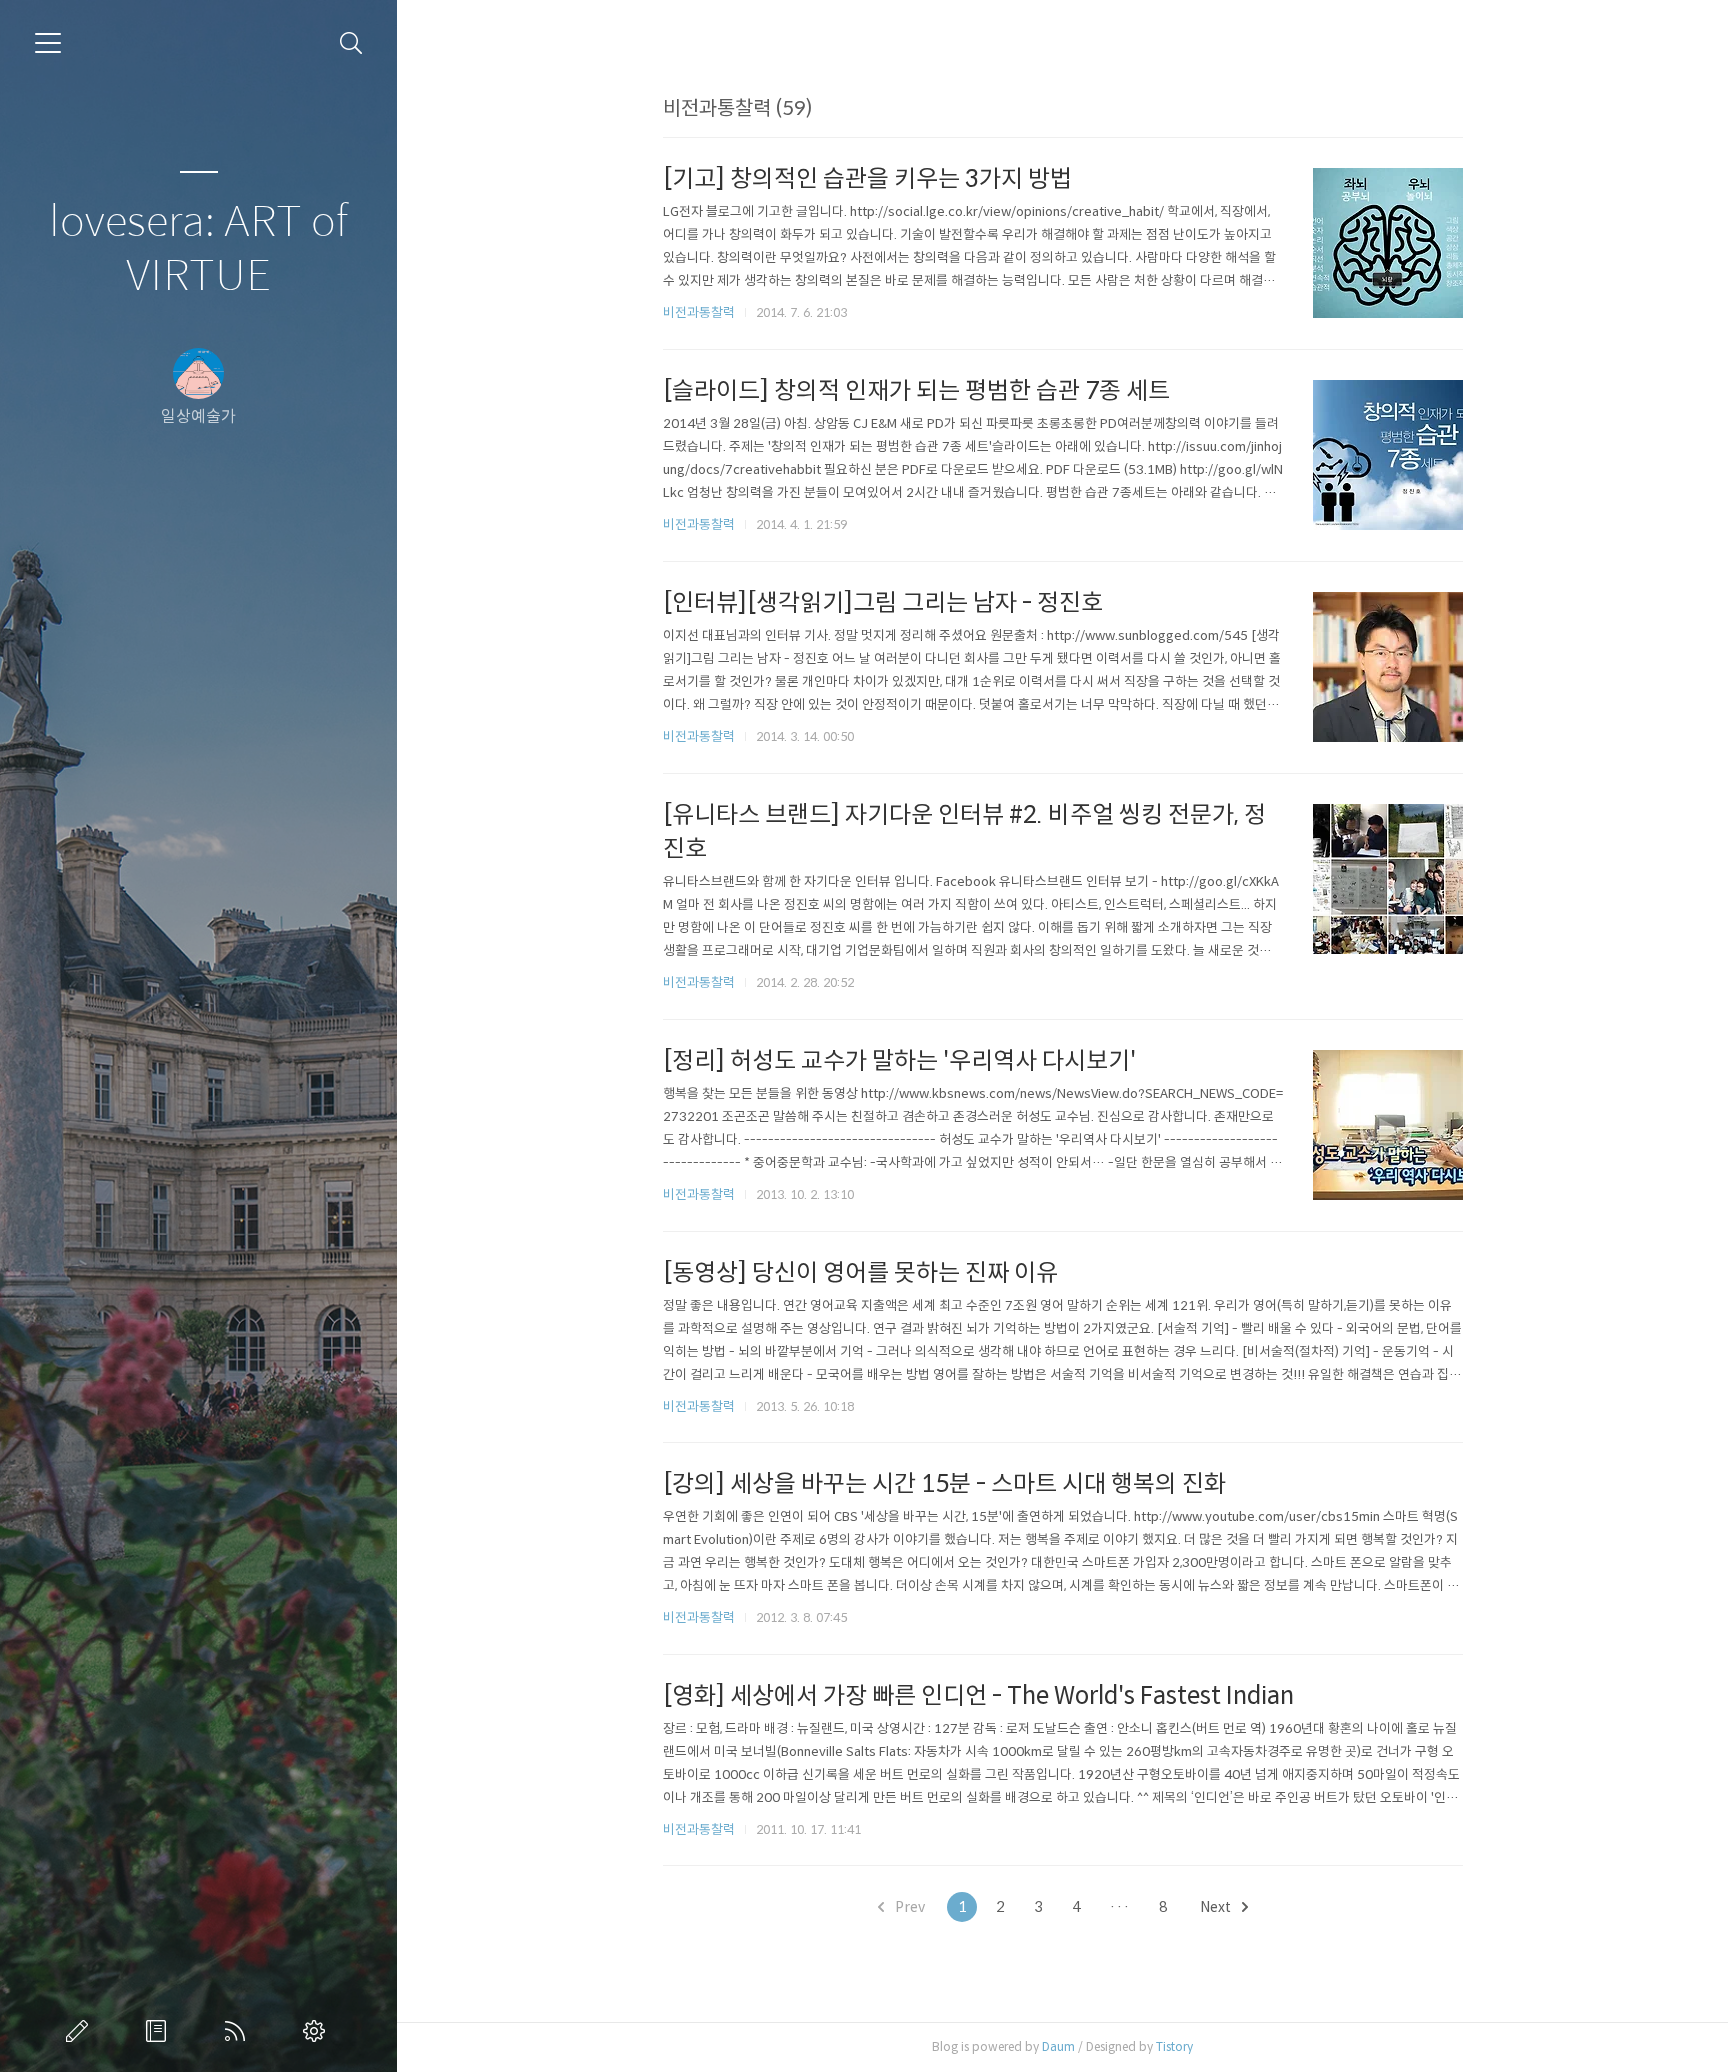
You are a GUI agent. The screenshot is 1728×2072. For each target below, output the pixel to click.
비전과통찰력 (699, 312)
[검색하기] (351, 43)
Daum (1058, 2046)
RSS (239, 2031)
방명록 (160, 2031)
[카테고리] (48, 43)
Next (1217, 1907)
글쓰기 (81, 2031)
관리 (318, 2031)
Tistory (1174, 2046)
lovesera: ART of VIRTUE (198, 249)
